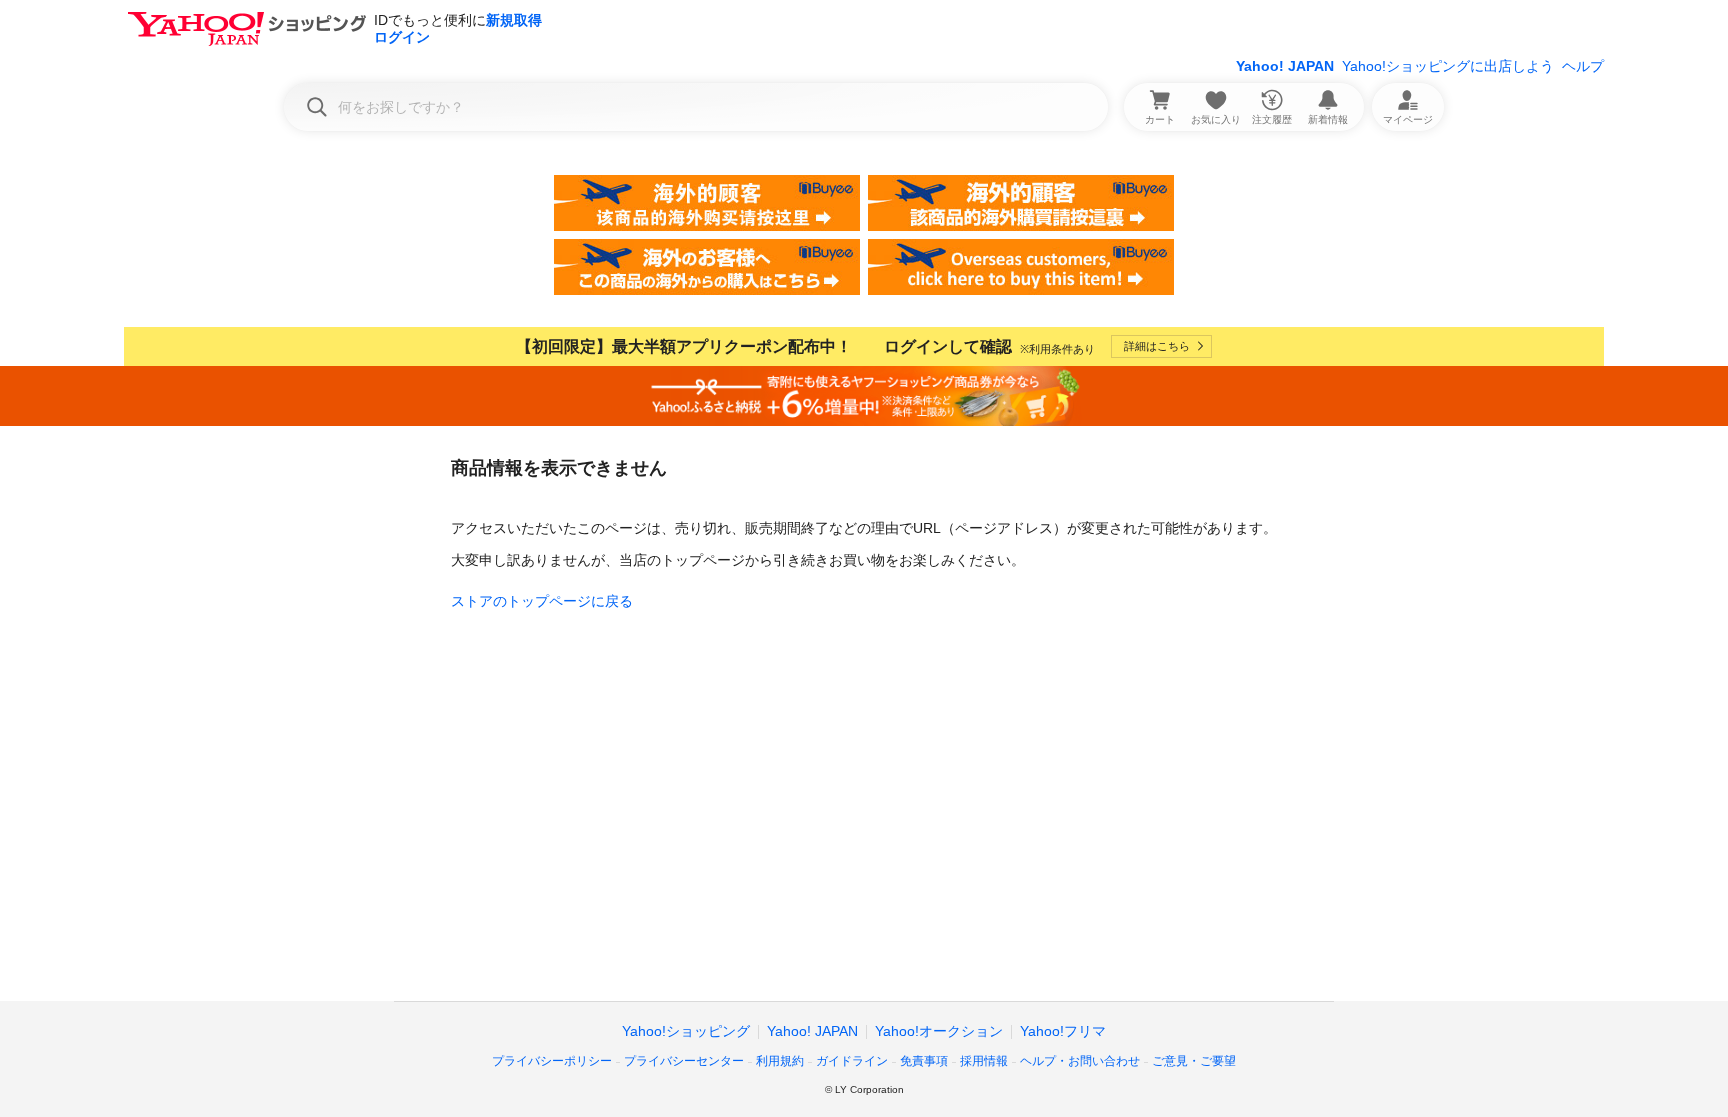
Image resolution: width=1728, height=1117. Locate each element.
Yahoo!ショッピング (686, 1031)
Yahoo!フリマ (1063, 1031)
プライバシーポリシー (552, 1061)
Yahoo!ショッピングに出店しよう (1448, 66)
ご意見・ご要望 (1194, 1061)
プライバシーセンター (684, 1061)
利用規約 (780, 1061)
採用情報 (984, 1061)
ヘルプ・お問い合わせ (1080, 1061)
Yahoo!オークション (939, 1031)
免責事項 (924, 1061)
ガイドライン (852, 1061)
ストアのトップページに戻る (542, 601)
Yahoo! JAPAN (1285, 66)
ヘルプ (1583, 66)
